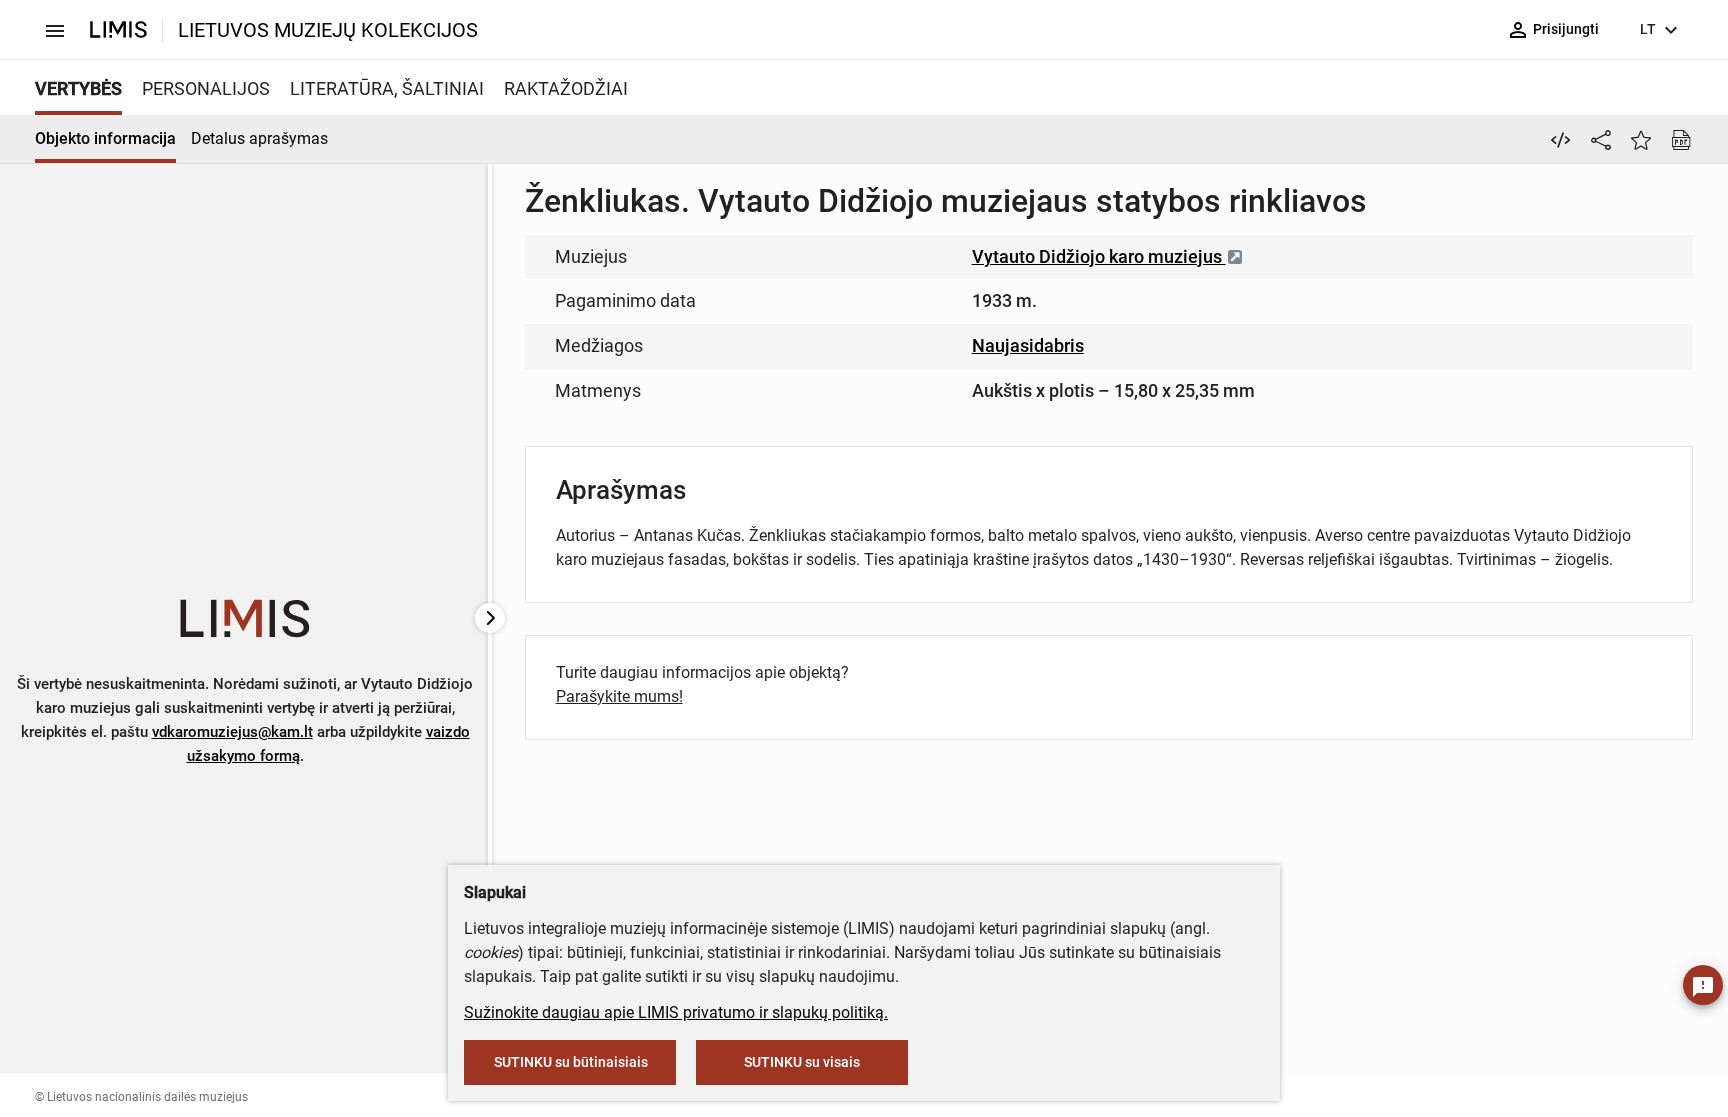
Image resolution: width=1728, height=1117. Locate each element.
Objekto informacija (105, 138)
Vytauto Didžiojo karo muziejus (1099, 256)
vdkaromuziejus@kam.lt (232, 732)
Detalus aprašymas (259, 138)
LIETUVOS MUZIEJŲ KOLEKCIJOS (328, 30)
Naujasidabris (1028, 345)
